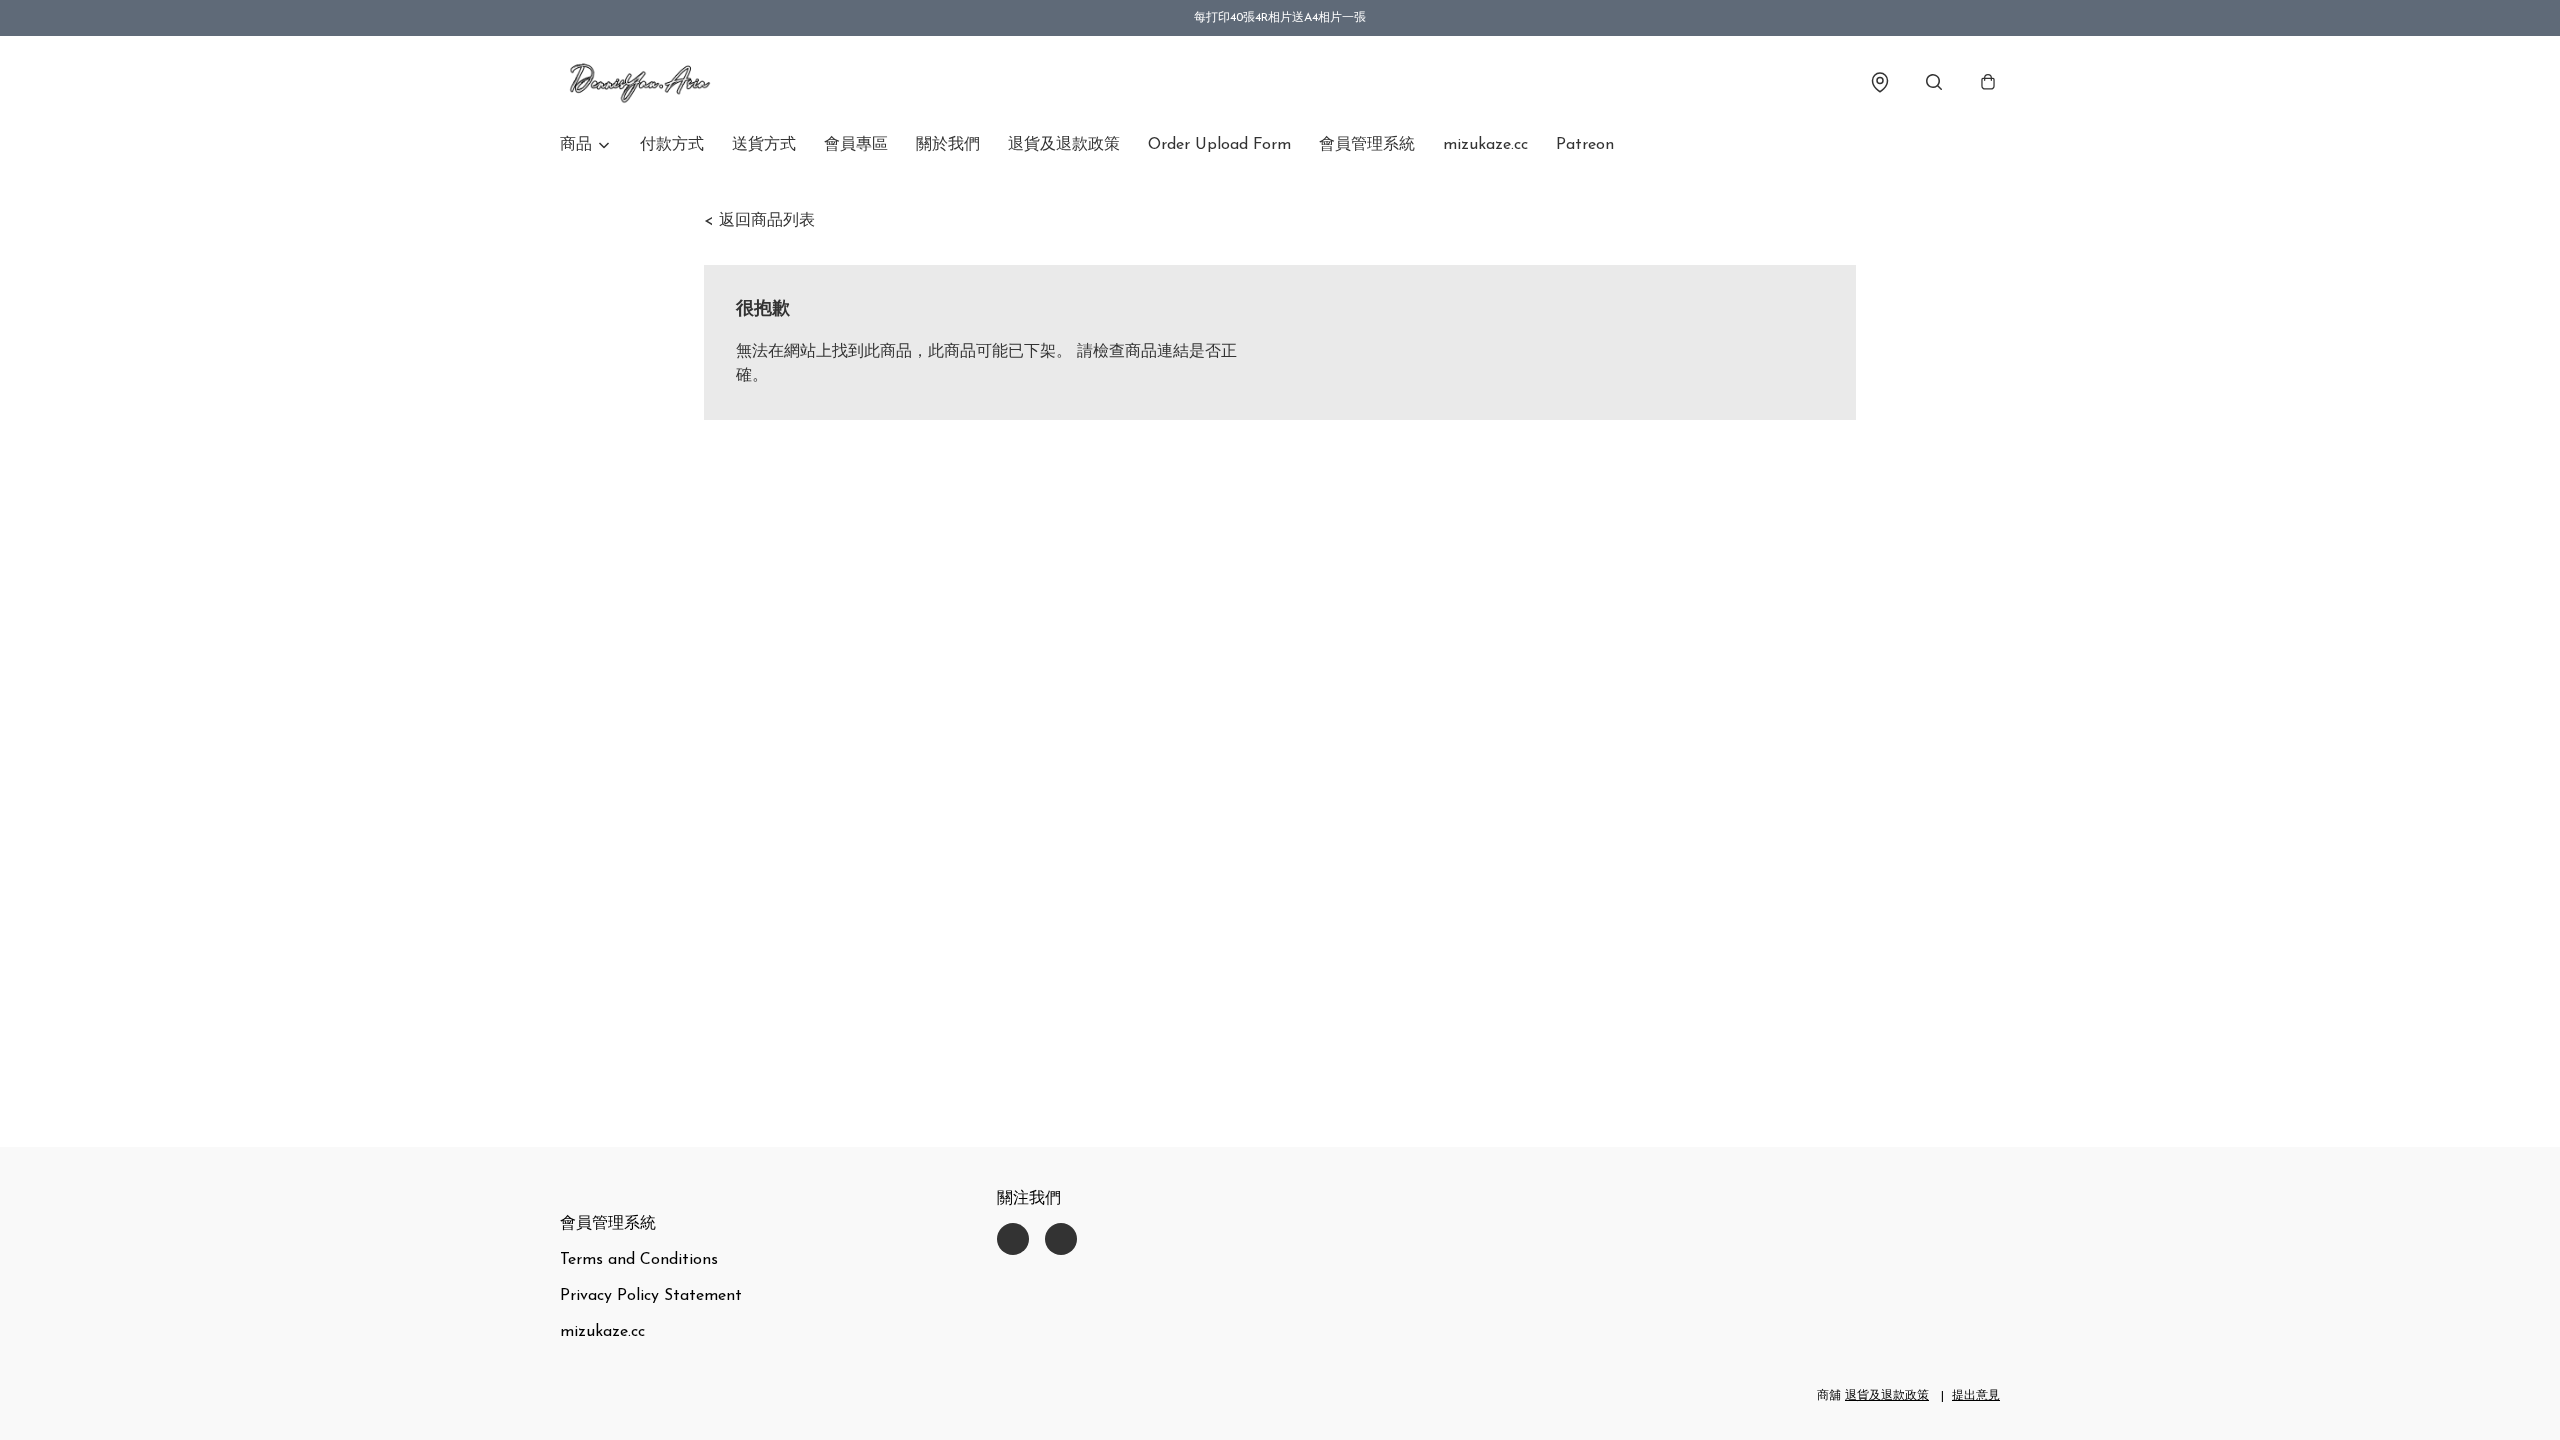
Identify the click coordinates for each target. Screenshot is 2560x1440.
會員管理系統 (1367, 145)
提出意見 (1976, 1396)
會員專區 (856, 145)
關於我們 (948, 145)
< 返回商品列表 (759, 221)
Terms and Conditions (639, 1260)
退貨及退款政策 (1064, 145)
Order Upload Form (1219, 145)
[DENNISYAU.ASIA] (640, 82)
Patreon (1585, 145)
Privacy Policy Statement (651, 1296)
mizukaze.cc (1485, 145)
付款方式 (672, 145)
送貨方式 (764, 145)
